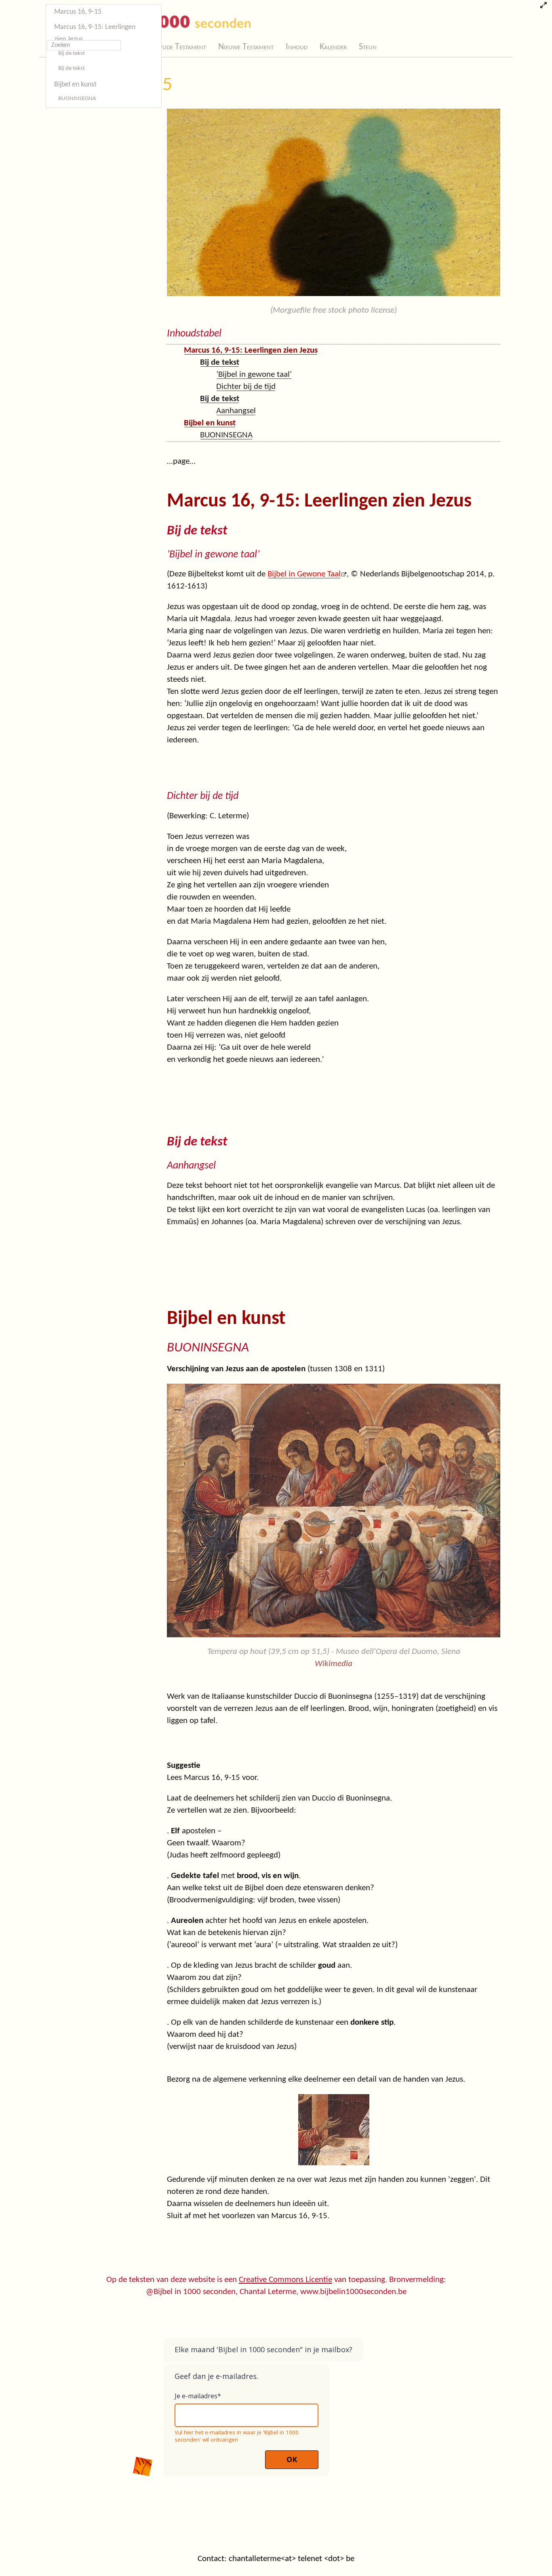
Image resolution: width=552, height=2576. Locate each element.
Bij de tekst (72, 54)
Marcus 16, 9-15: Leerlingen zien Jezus (95, 33)
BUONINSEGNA (77, 99)
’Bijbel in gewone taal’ (254, 375)
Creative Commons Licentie (285, 2280)
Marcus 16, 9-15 (78, 12)
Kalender (333, 47)
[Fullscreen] (543, 6)
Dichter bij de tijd (246, 387)
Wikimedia (334, 1664)
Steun (368, 47)
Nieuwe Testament (246, 47)
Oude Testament (181, 47)
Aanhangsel (236, 411)
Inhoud (297, 47)
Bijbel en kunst (75, 85)
